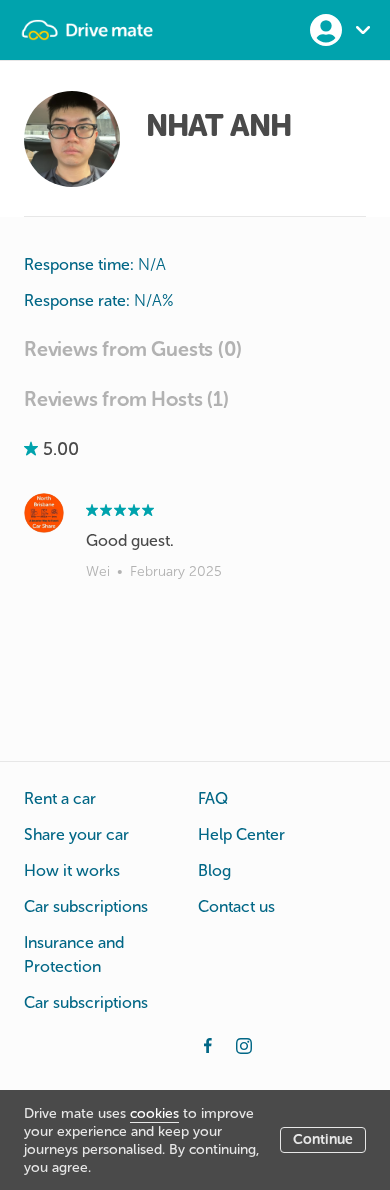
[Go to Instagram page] (244, 1044)
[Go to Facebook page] (208, 1044)
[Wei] (44, 513)
